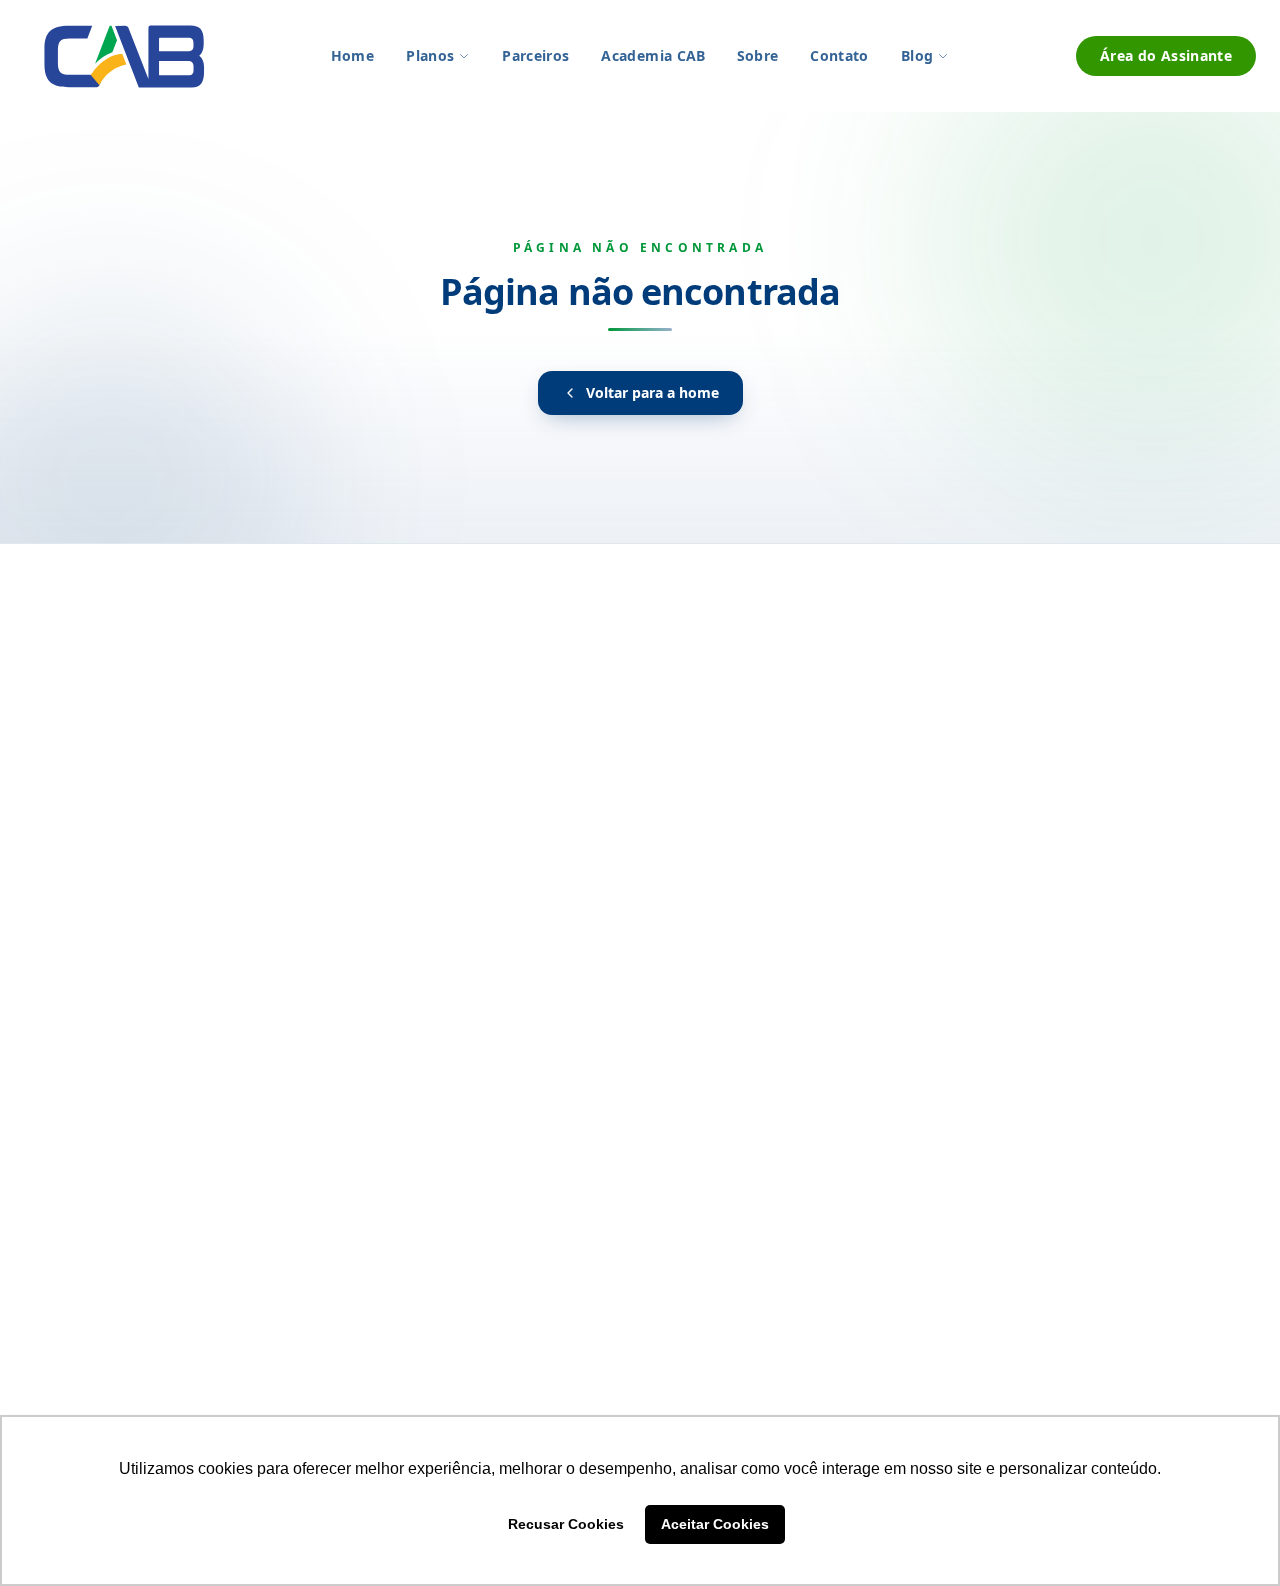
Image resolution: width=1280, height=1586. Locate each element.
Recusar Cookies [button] (566, 1524)
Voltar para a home (652, 392)
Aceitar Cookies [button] (715, 1524)
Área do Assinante (1166, 55)
